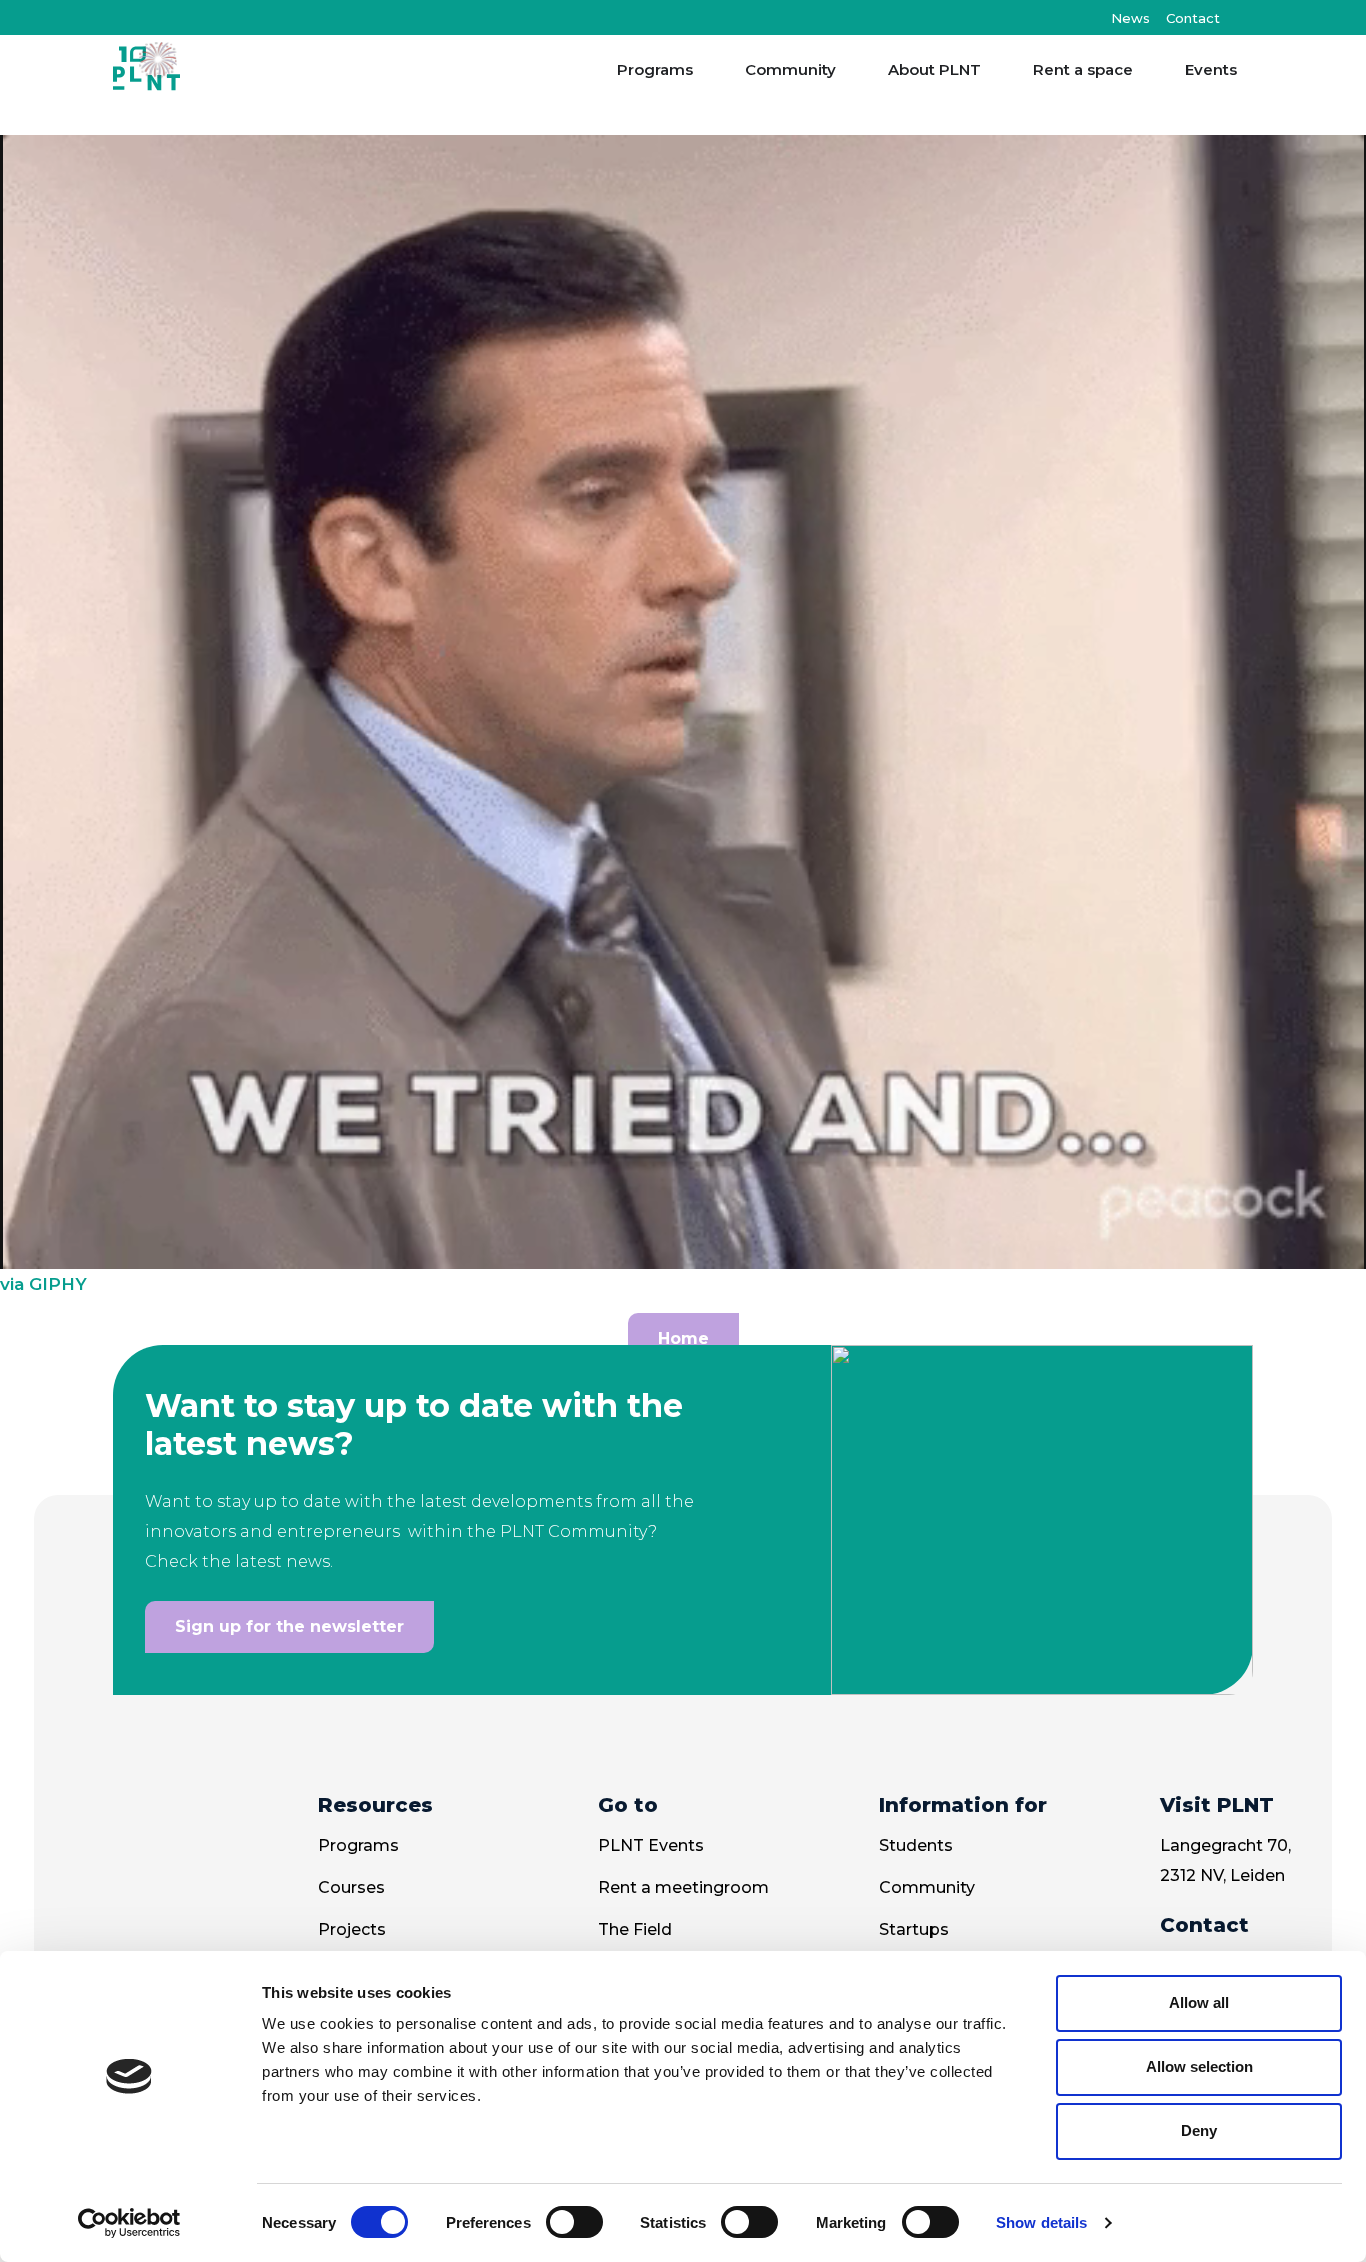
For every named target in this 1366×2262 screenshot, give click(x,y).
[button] (1236, 17)
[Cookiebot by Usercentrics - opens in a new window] (129, 2223)
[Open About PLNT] (993, 70)
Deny (1199, 2130)
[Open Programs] (705, 70)
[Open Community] (848, 70)
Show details (1041, 2222)
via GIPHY (43, 1284)
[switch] (574, 2222)
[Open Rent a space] (1145, 70)
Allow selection (1199, 2066)
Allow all (1199, 2002)
